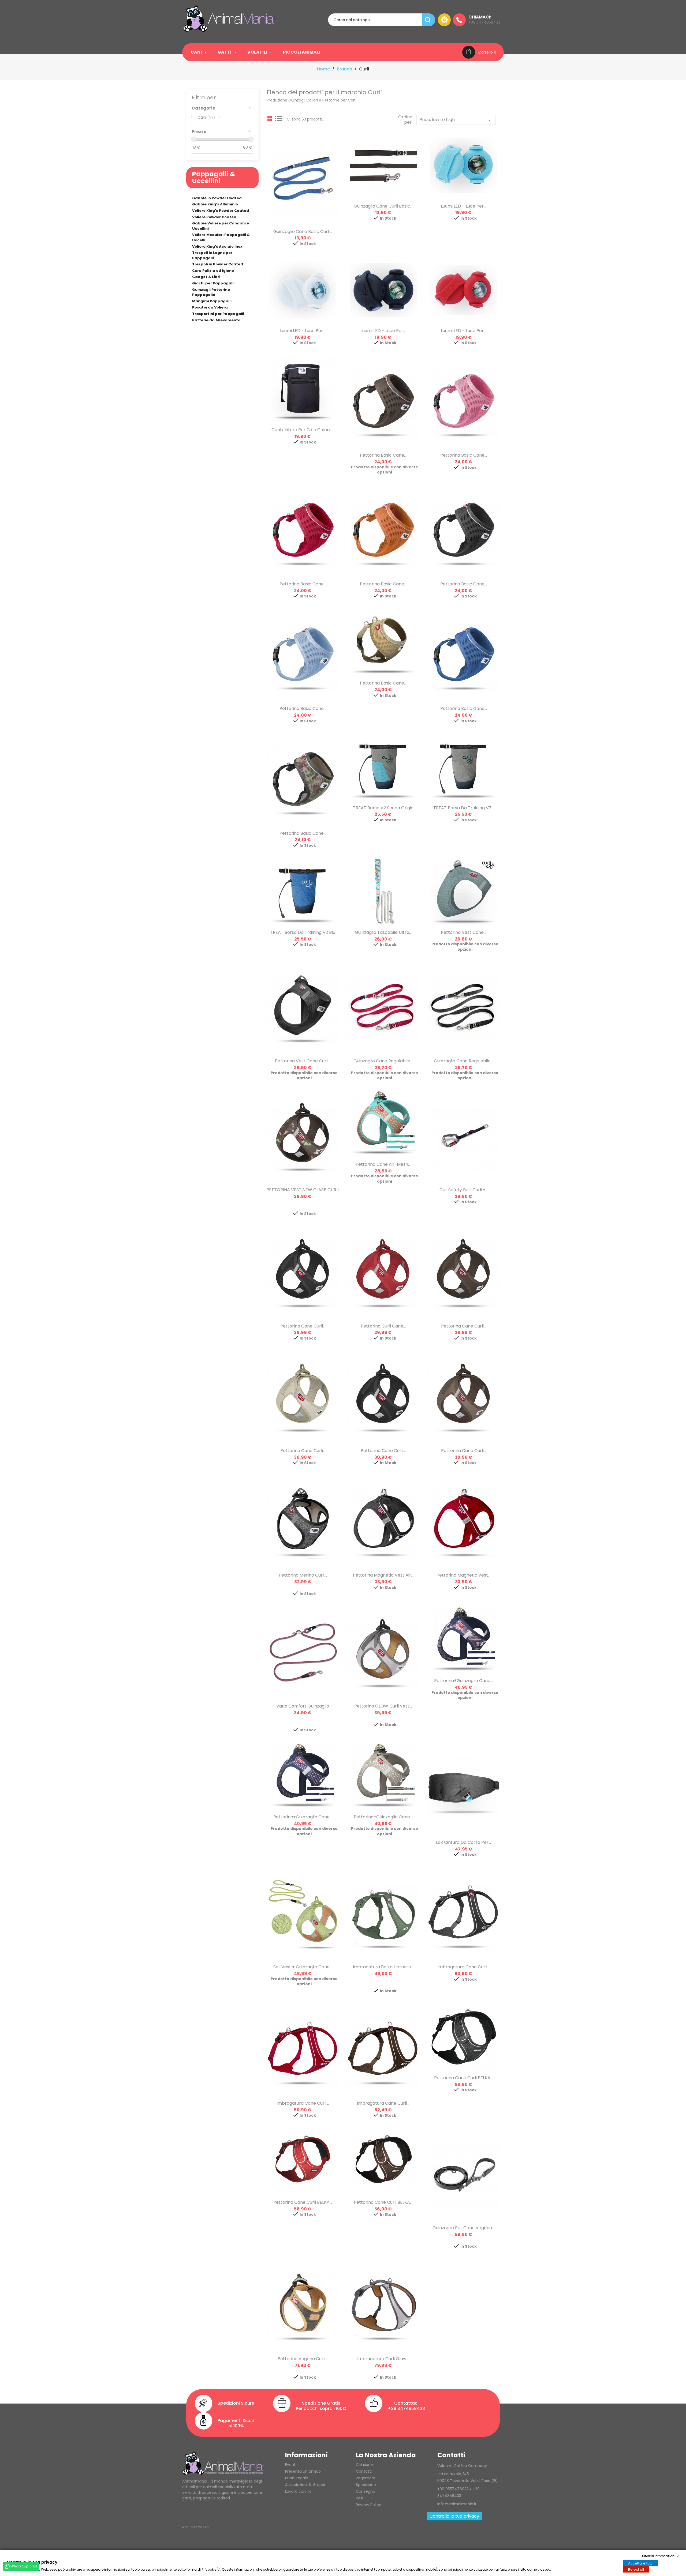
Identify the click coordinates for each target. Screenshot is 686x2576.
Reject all (636, 2569)
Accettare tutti (640, 2563)
